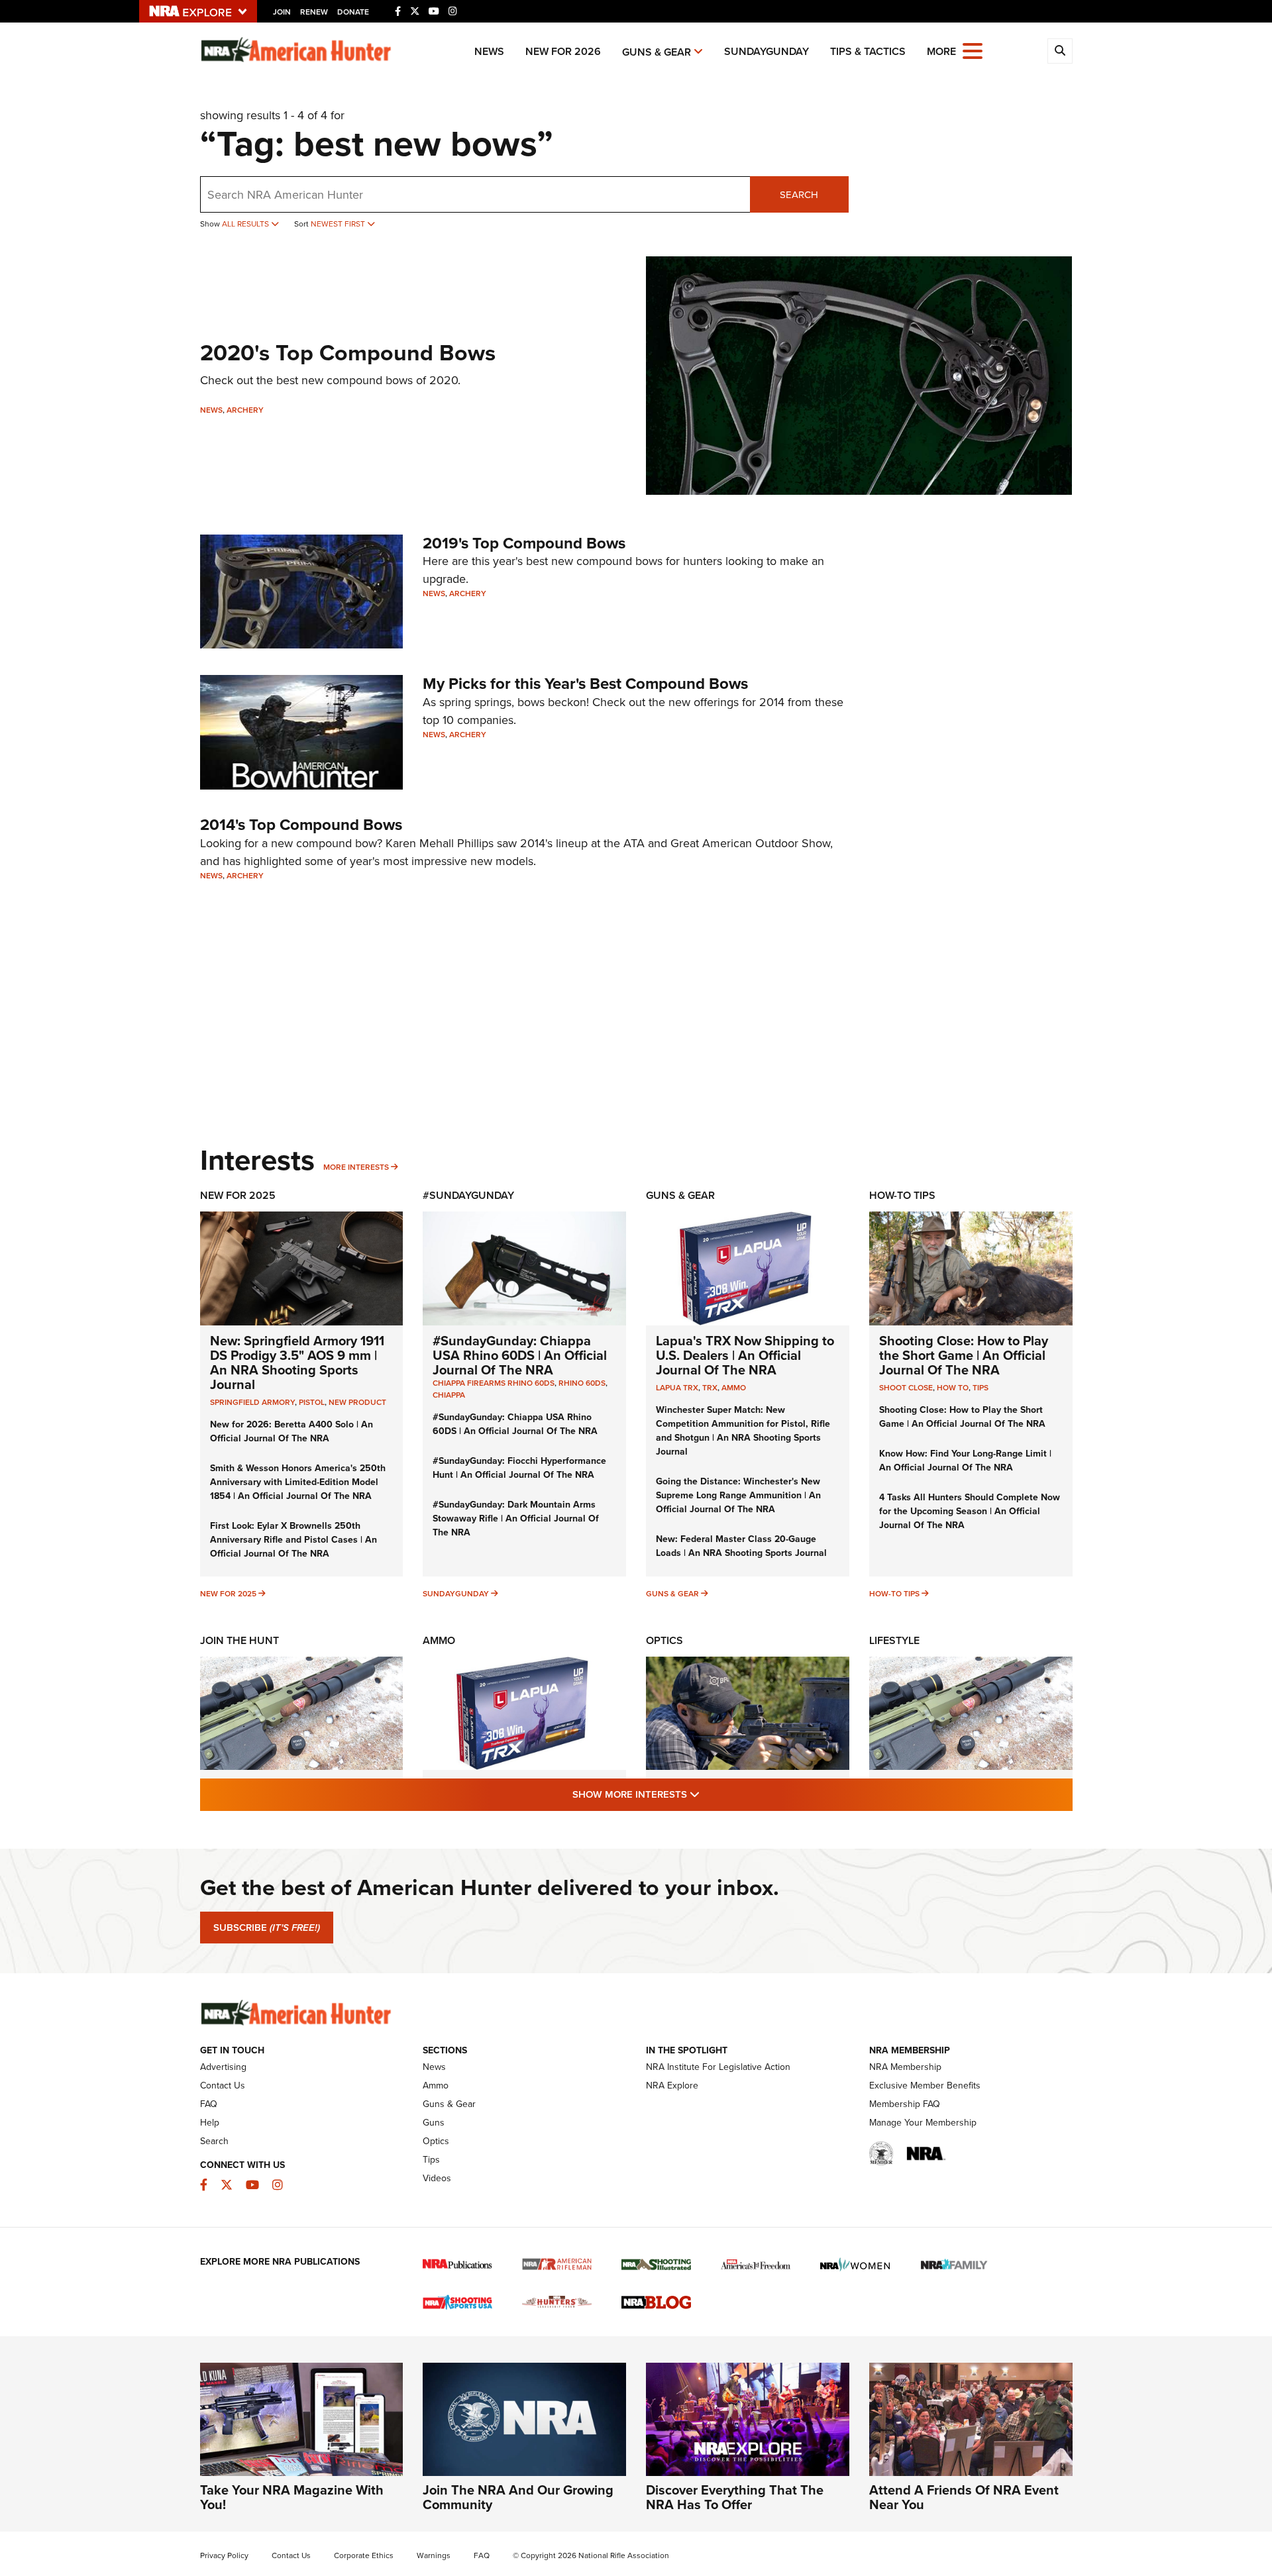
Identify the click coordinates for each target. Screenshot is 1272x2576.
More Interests (356, 1167)
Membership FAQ (905, 2104)
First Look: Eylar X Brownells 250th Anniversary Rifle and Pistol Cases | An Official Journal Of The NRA (293, 1539)
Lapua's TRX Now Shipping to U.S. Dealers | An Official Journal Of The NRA (745, 1355)
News (489, 51)
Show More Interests (708, 1794)
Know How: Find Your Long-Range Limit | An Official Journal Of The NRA (965, 1460)
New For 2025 (238, 1195)
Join (282, 12)
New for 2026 (563, 51)
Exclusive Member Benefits (925, 2085)
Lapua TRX (677, 1387)
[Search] (1060, 51)
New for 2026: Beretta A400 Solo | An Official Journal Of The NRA (291, 1431)
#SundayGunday (468, 1195)
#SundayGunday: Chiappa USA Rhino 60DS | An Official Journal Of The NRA (520, 1355)
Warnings (434, 2555)
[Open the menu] (973, 50)
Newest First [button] (339, 224)
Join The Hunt (239, 1640)
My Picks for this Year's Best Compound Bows (585, 683)
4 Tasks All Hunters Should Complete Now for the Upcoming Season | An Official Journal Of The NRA (970, 1511)
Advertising (223, 2067)
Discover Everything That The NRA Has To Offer (735, 2497)
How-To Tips (902, 1195)
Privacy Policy (224, 2555)
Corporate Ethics (364, 2555)
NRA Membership (905, 2067)
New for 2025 (228, 1593)
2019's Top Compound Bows (524, 543)
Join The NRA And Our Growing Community (518, 2497)
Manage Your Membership (923, 2122)
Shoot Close (906, 1387)
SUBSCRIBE (267, 1928)
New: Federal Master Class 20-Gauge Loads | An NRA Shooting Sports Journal (741, 1546)
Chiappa (449, 1395)
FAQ (209, 2104)
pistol (312, 1402)
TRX (710, 1387)
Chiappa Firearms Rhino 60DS (494, 1383)
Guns (434, 2122)
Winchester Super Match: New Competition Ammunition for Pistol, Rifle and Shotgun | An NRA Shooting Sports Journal (743, 1430)
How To (953, 1387)
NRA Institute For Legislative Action (718, 2067)
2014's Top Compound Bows (301, 824)
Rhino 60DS (582, 1383)
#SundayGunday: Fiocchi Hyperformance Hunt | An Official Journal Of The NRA (519, 1468)
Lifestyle (894, 1640)
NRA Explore (672, 2085)
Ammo (734, 1387)
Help (210, 2122)
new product (357, 1402)
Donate (353, 12)
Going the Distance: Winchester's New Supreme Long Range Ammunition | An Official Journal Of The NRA (738, 1495)
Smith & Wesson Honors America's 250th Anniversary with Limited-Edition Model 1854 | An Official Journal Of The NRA (298, 1482)
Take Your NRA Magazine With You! (292, 2497)
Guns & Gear (657, 52)
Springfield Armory (252, 1402)
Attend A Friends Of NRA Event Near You (964, 2497)
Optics (664, 1640)
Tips (980, 1387)
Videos (437, 2178)
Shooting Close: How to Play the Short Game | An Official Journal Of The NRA (964, 1355)
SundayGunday (767, 51)
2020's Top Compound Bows (348, 352)
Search (799, 194)
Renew (314, 12)
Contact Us (223, 2085)
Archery (245, 410)
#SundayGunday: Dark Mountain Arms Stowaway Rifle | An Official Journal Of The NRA (516, 1518)
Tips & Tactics (868, 51)
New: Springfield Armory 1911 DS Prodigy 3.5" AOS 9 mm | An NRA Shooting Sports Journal (297, 1362)
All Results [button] (246, 224)
